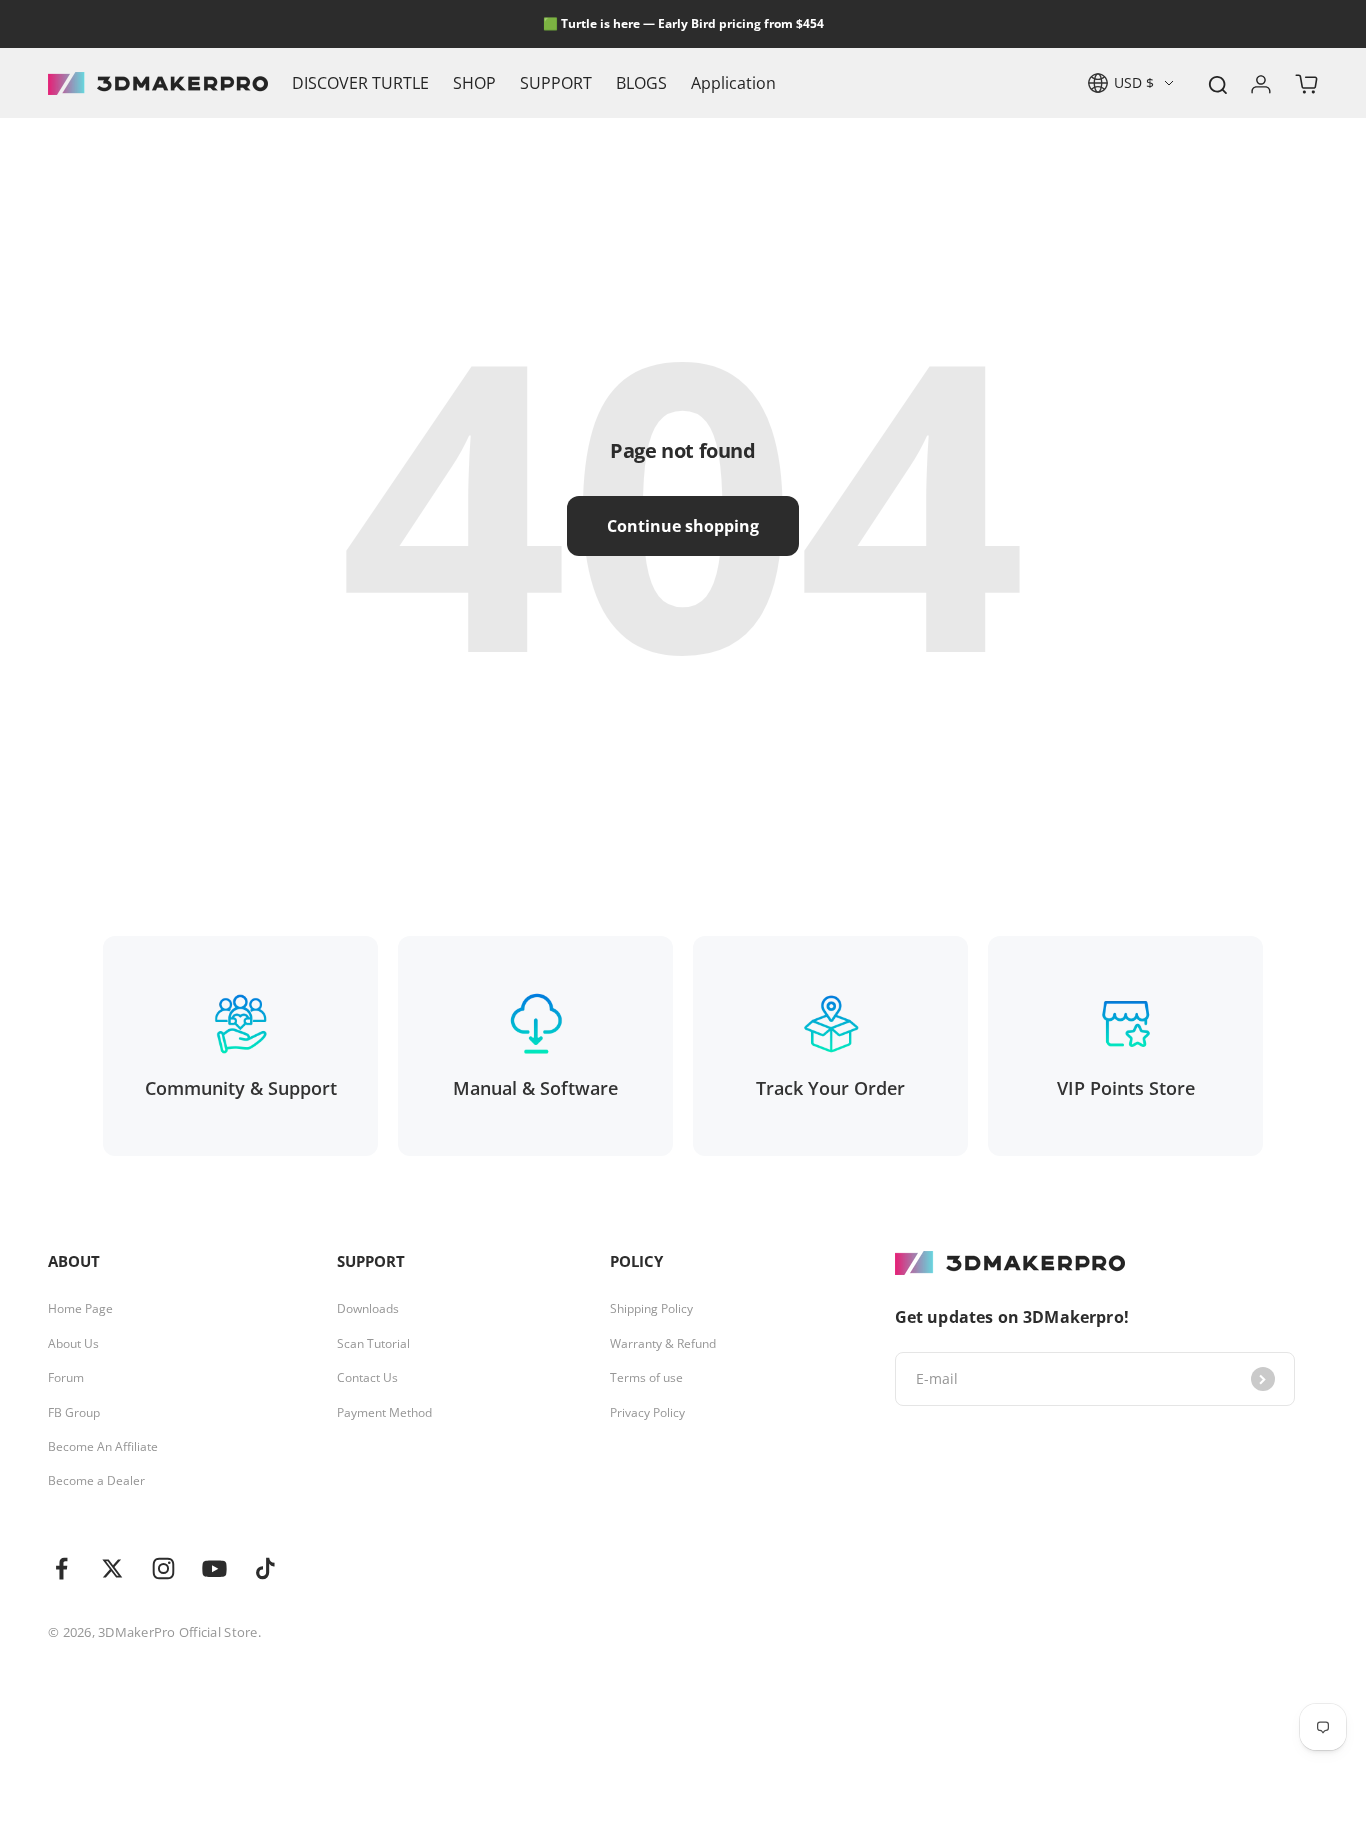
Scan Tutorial (373, 1344)
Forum (66, 1378)
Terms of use (646, 1378)
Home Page (80, 1309)
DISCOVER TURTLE (360, 83)
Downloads (368, 1309)
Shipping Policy (651, 1309)
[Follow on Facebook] (61, 1568)
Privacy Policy (647, 1413)
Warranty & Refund (663, 1344)
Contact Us (367, 1378)
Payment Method (384, 1413)
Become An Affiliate (103, 1447)
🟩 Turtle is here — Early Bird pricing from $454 (683, 23)
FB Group (74, 1413)
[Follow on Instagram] (163, 1568)
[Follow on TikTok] (265, 1568)
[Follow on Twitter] (112, 1568)
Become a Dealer (96, 1481)
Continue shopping (683, 526)
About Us (73, 1344)
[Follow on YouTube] (214, 1568)
